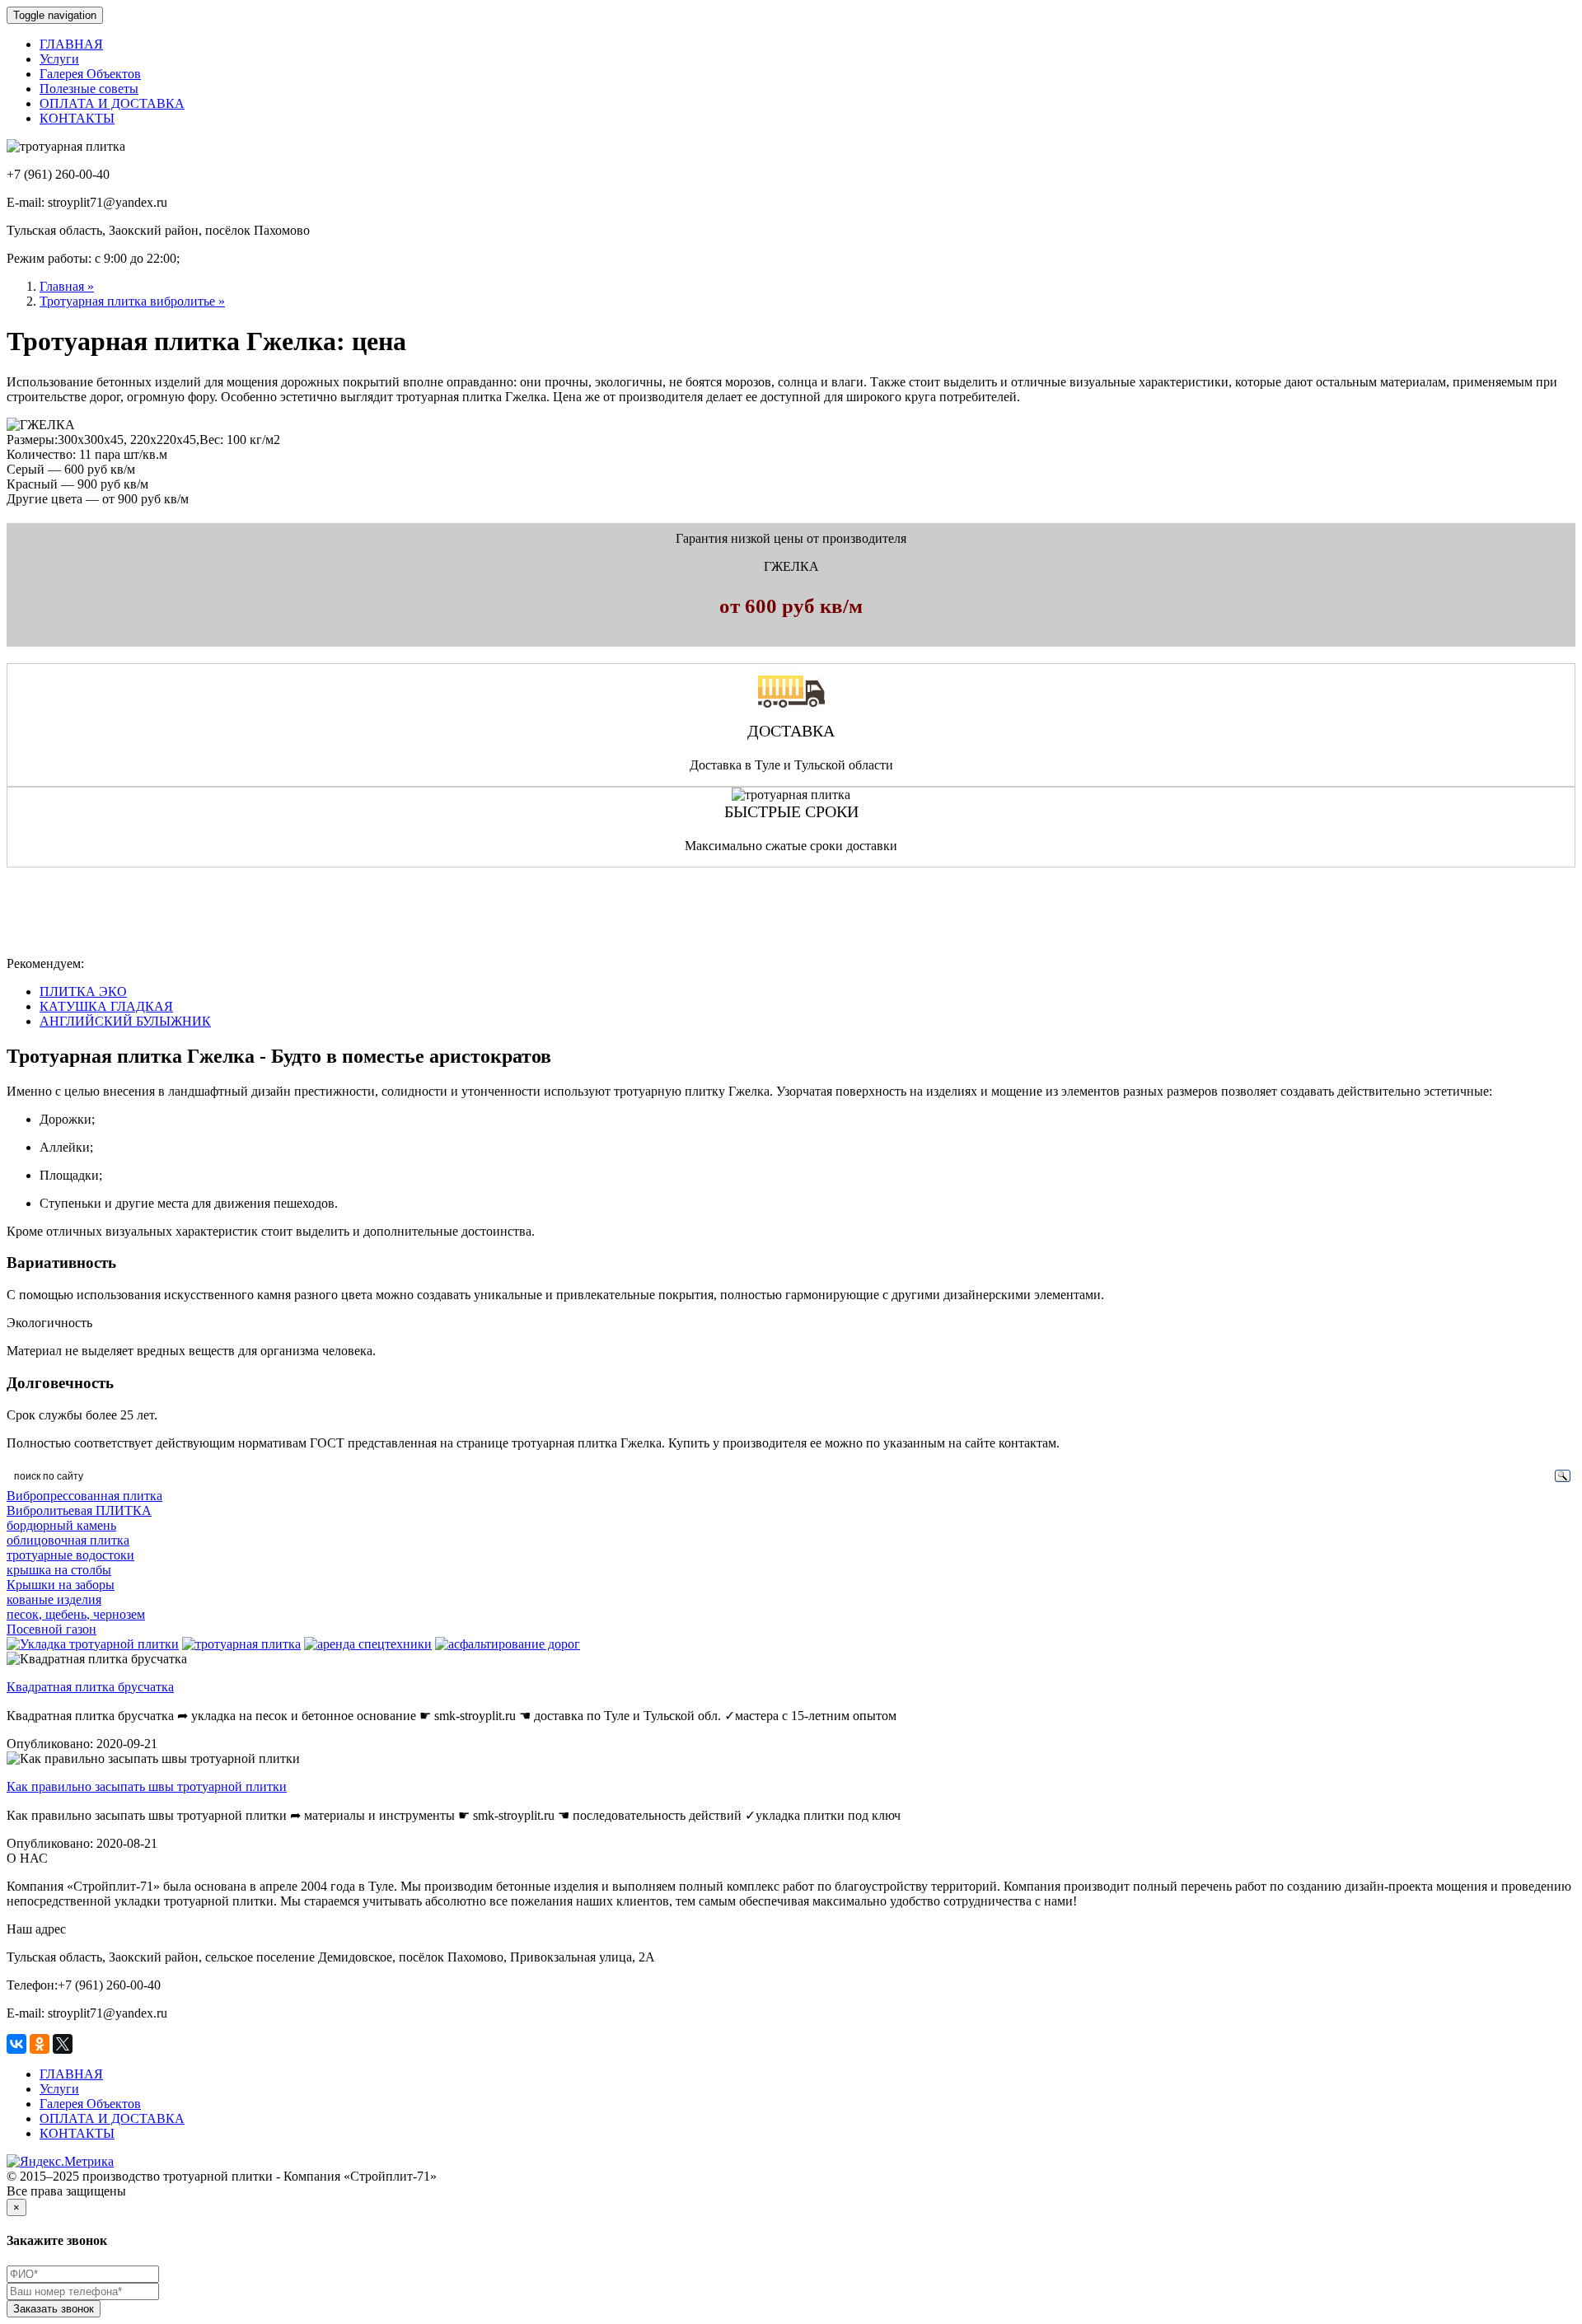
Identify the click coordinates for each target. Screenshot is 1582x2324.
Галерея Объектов (90, 74)
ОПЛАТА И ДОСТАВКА (112, 103)
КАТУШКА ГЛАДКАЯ (106, 1006)
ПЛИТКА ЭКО (83, 991)
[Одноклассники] (40, 2044)
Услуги (59, 59)
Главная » (67, 286)
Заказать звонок (54, 2309)
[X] (63, 2044)
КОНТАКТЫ (77, 118)
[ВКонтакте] (16, 2044)
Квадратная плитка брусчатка (90, 1687)
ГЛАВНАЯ (71, 44)
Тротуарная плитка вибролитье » (132, 301)
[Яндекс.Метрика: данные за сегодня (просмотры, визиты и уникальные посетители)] (60, 2162)
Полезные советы (89, 89)
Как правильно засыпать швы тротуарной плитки (147, 1786)
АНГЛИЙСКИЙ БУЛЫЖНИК (125, 1021)
